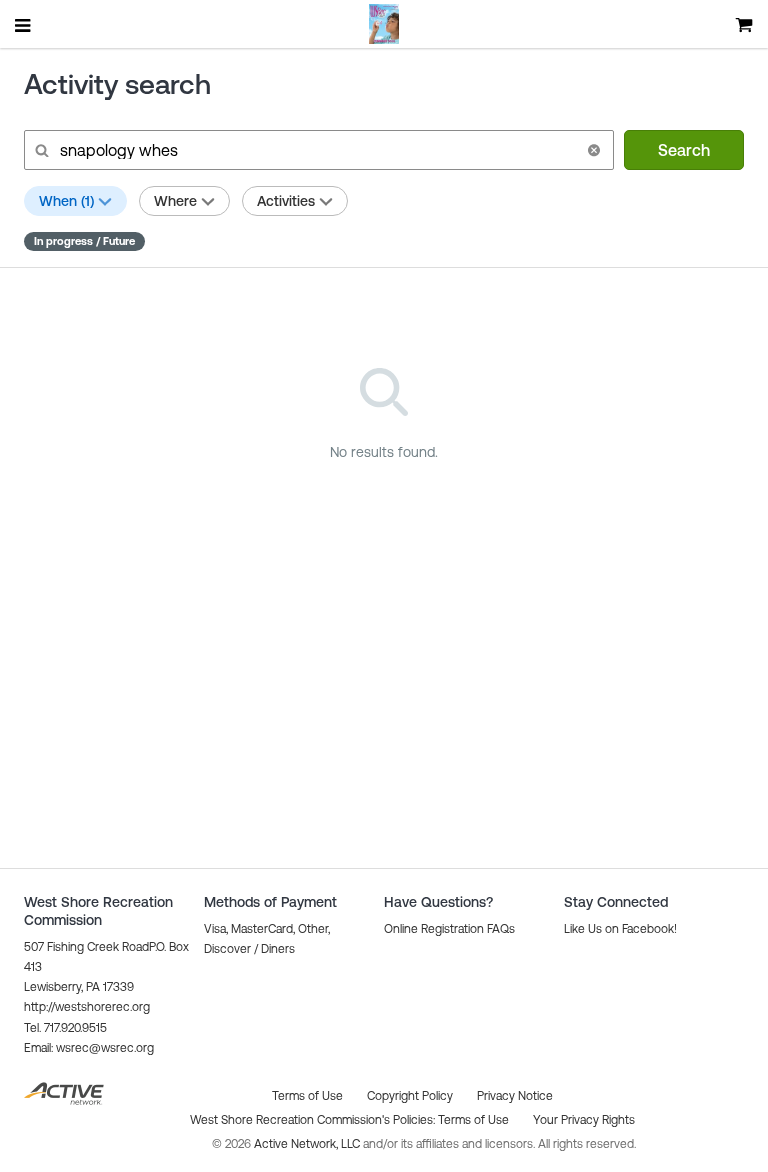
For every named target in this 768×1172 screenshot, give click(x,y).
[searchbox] (317, 150)
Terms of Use (473, 1120)
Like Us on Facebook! (620, 929)
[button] (594, 150)
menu (24, 25)
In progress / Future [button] (84, 241)
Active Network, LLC (308, 1144)
